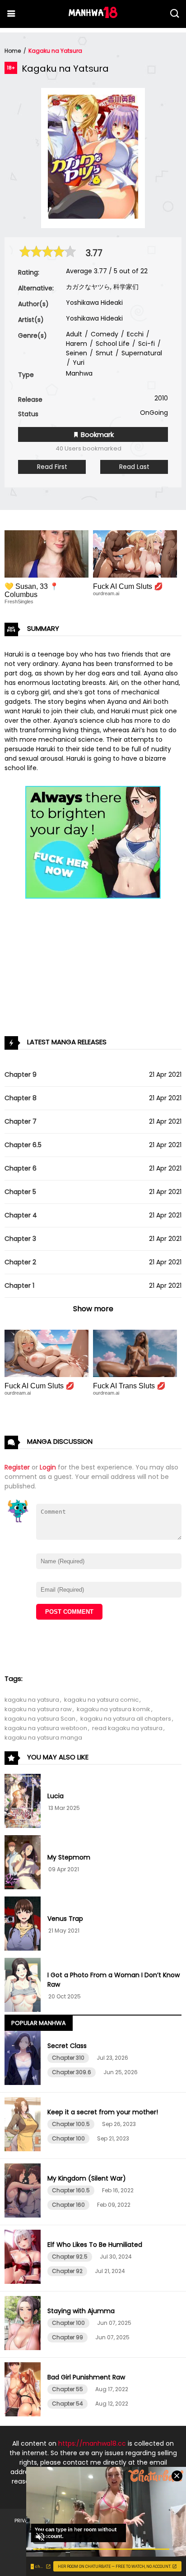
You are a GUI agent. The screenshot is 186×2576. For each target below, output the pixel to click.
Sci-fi (146, 344)
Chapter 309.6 (72, 2072)
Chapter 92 (67, 2271)
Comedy (104, 334)
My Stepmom (69, 1857)
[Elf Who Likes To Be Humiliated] (24, 2258)
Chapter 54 (67, 2404)
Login (48, 1467)
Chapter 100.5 (71, 2124)
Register (17, 1467)
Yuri (78, 363)
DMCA (129, 2521)
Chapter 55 (67, 2389)
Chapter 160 (68, 2205)
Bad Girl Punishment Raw (86, 2377)
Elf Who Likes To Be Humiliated (95, 2245)
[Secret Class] (24, 2059)
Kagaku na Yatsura (55, 51)
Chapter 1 (19, 1286)
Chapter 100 (68, 2138)
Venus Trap (65, 1919)
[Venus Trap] (24, 1925)
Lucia (56, 1796)
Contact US (62, 2535)
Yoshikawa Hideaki (94, 303)
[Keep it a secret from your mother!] (24, 2126)
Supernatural (141, 353)
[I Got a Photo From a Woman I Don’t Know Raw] (24, 1986)
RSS (136, 2535)
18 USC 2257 (105, 2535)
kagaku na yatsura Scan (40, 1719)
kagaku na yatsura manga (43, 1738)
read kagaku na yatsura (127, 1728)
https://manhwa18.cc (92, 2443)
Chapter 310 (68, 2058)
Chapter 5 (20, 1192)
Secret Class (67, 2046)
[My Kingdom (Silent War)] (24, 2192)
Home (13, 51)
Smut (103, 353)
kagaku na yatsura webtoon (46, 1728)
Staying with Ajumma (81, 2311)
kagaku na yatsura (32, 1700)
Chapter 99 (67, 2337)
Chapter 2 (20, 1262)
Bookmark (96, 434)
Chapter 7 (21, 1121)
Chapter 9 (21, 1074)
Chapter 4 (21, 1215)
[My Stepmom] (24, 1864)
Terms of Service (88, 2521)
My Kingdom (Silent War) (87, 2178)
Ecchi (134, 334)
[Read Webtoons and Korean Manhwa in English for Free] (93, 16)
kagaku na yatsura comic (101, 1700)
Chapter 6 (21, 1168)
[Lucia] (24, 1802)
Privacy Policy (34, 2521)
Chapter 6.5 (23, 1145)
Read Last (134, 467)
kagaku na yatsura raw (38, 1709)
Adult (74, 334)
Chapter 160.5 (71, 2190)
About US (160, 2521)
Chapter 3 (20, 1239)
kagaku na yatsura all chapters (126, 1719)
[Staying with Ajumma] (24, 2324)
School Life (112, 344)
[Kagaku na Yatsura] (93, 216)
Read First (52, 467)
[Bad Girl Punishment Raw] (24, 2391)
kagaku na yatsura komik (114, 1709)
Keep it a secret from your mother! (103, 2112)
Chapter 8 (21, 1098)
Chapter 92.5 (70, 2257)
